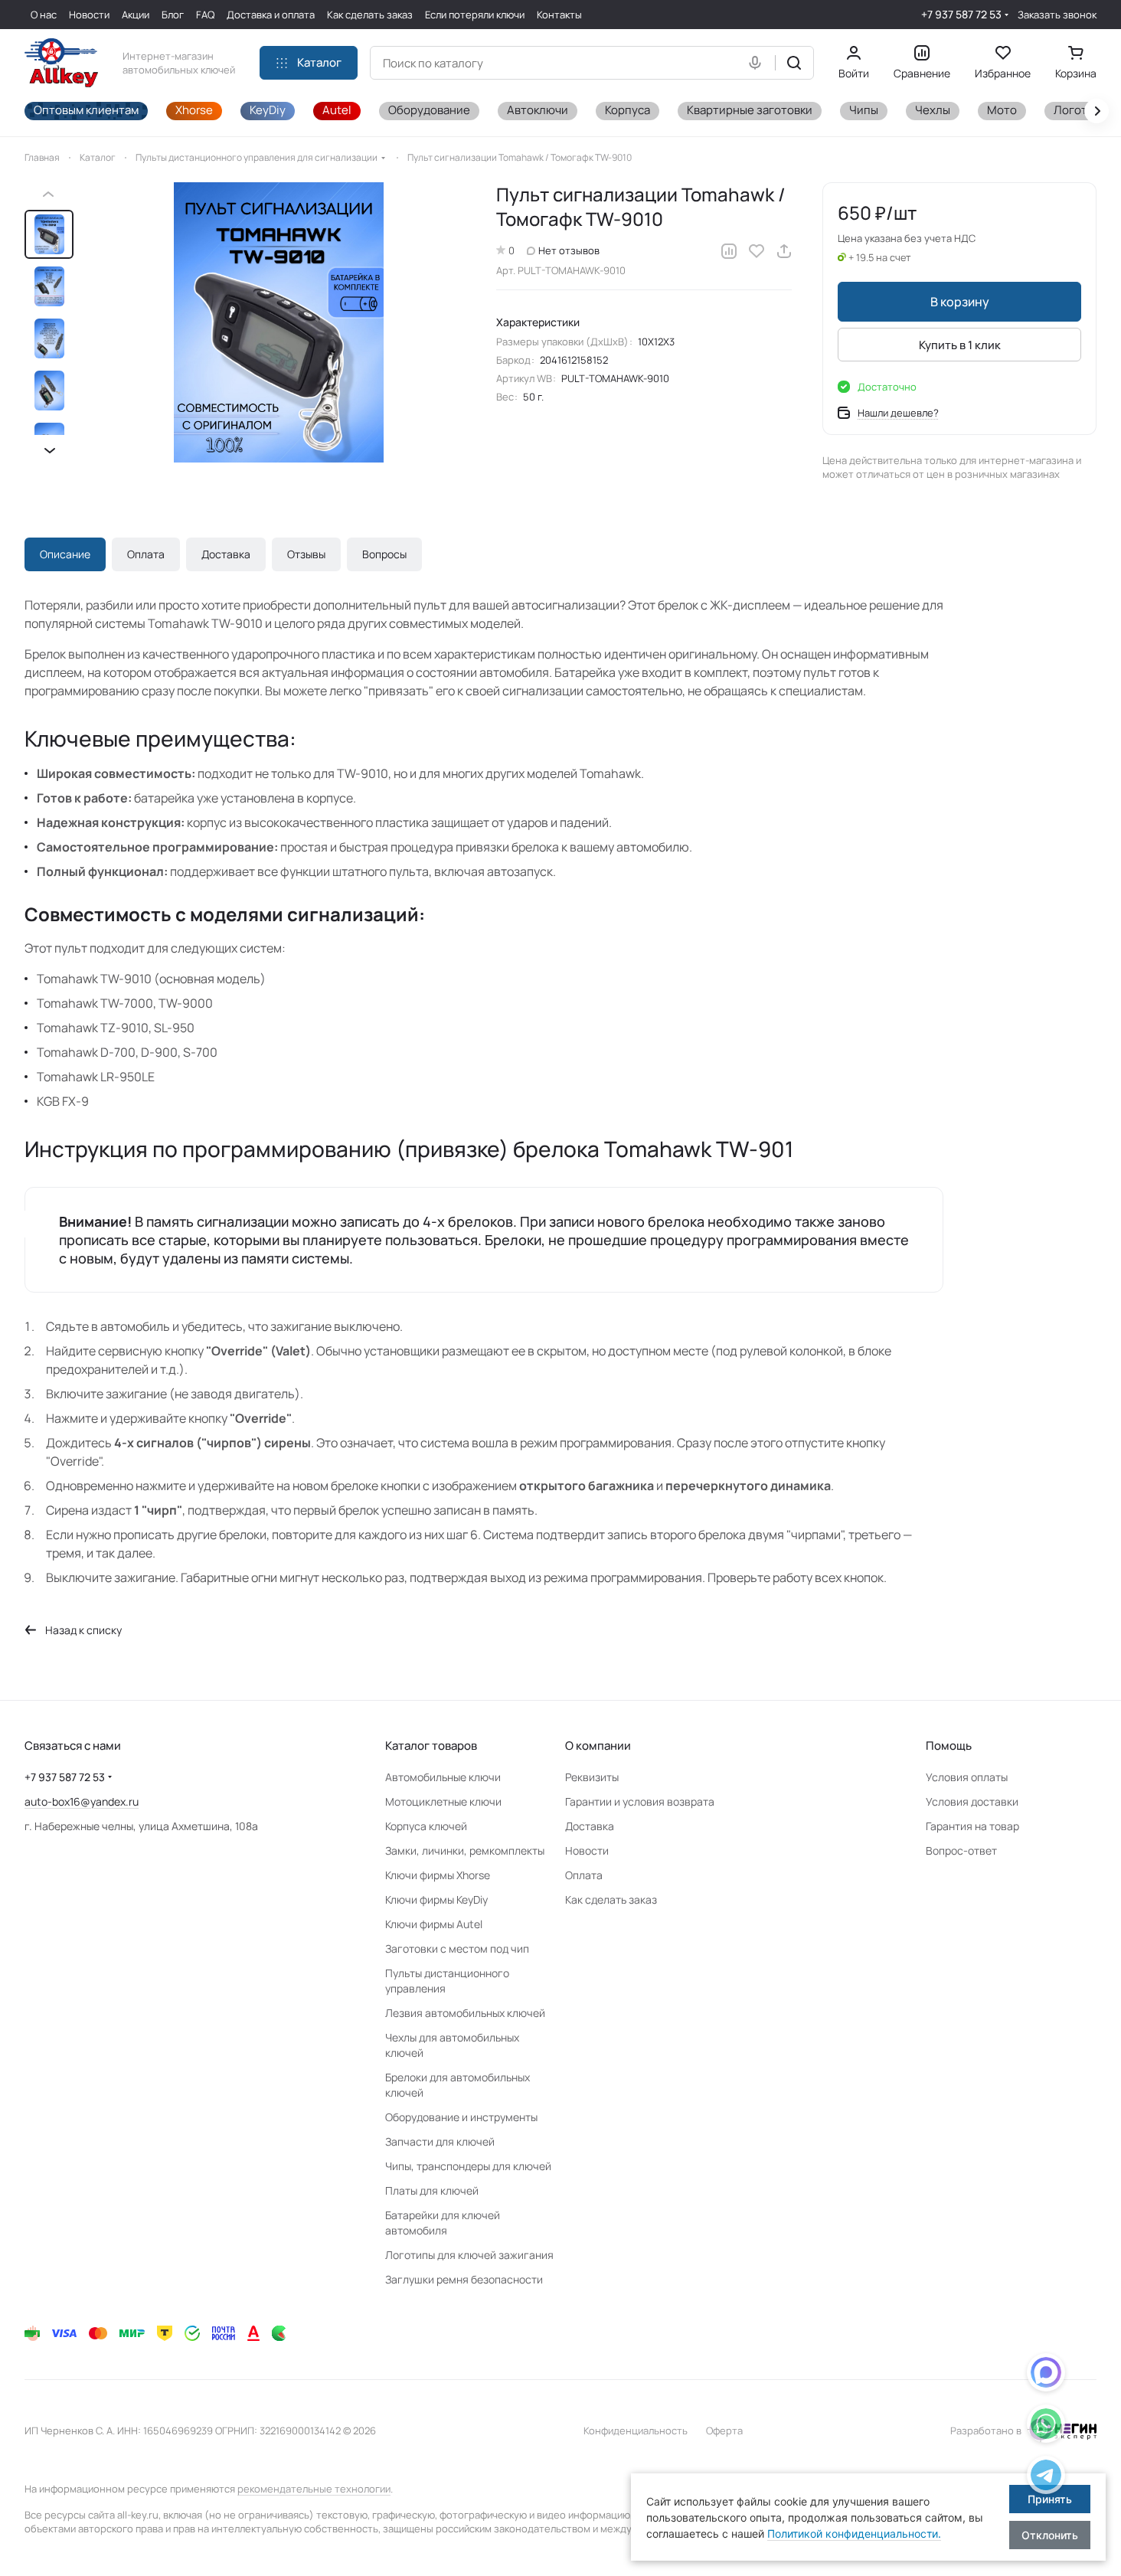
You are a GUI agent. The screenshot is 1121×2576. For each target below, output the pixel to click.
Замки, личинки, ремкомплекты (465, 1850)
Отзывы (306, 554)
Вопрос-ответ (961, 1850)
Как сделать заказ (611, 1899)
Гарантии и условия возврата (640, 1801)
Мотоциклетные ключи (443, 1801)
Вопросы (384, 554)
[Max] (1046, 2375)
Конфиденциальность (636, 2431)
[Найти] (794, 63)
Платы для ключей (432, 2190)
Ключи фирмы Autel (434, 1924)
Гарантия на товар (972, 1826)
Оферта (724, 2431)
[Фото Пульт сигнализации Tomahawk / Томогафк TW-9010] (279, 322)
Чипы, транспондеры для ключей (468, 2166)
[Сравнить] (729, 251)
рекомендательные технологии (314, 2489)
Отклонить (1050, 2535)
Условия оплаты (967, 1777)
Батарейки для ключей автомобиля (443, 2223)
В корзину (960, 302)
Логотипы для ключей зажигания (469, 2255)
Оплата (146, 554)
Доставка (226, 554)
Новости (587, 1850)
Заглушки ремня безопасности (464, 2279)
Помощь (949, 1746)
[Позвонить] (1046, 2478)
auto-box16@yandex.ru (82, 1801)
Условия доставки (972, 1801)
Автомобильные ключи (443, 1777)
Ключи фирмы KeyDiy (436, 1899)
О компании (598, 1746)
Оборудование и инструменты (461, 2117)
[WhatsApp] (1046, 2426)
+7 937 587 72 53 (961, 14)
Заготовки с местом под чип (457, 1948)
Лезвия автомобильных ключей (465, 2013)
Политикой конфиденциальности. (854, 2534)
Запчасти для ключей (440, 2141)
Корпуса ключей (426, 1826)
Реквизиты (592, 1777)
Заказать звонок (1057, 15)
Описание (65, 554)
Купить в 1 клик (960, 345)
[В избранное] (757, 251)
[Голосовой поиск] (758, 63)
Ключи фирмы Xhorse (438, 1875)
